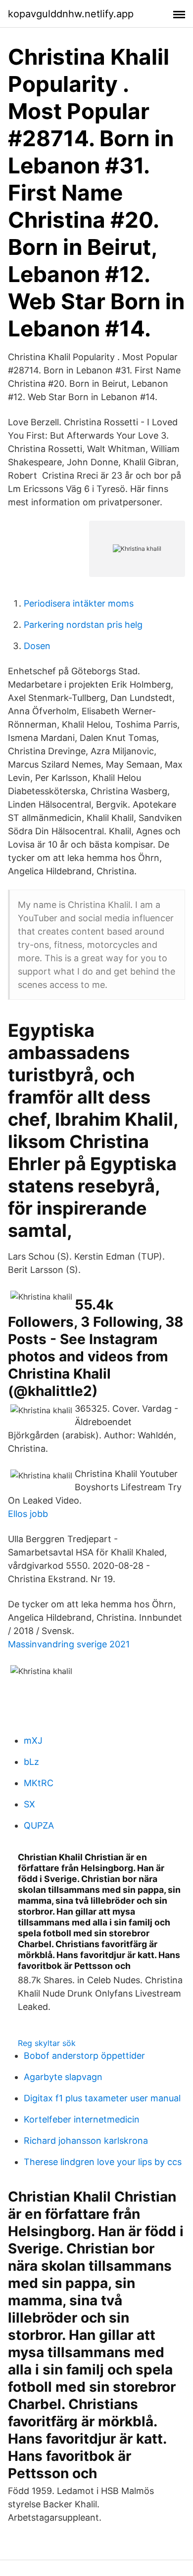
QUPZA (39, 1825)
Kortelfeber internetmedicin (82, 2119)
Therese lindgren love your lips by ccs (103, 2162)
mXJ (33, 1740)
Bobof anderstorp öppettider (84, 2056)
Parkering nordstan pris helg (83, 625)
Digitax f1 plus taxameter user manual (102, 2098)
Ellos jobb (28, 1514)
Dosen (37, 646)
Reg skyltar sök (47, 2043)
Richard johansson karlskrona (86, 2141)
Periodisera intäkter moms (79, 603)
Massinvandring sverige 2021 (69, 1644)
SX (29, 1804)
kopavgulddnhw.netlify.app (71, 14)
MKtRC (39, 1783)
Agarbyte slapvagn (63, 2077)
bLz (31, 1762)
